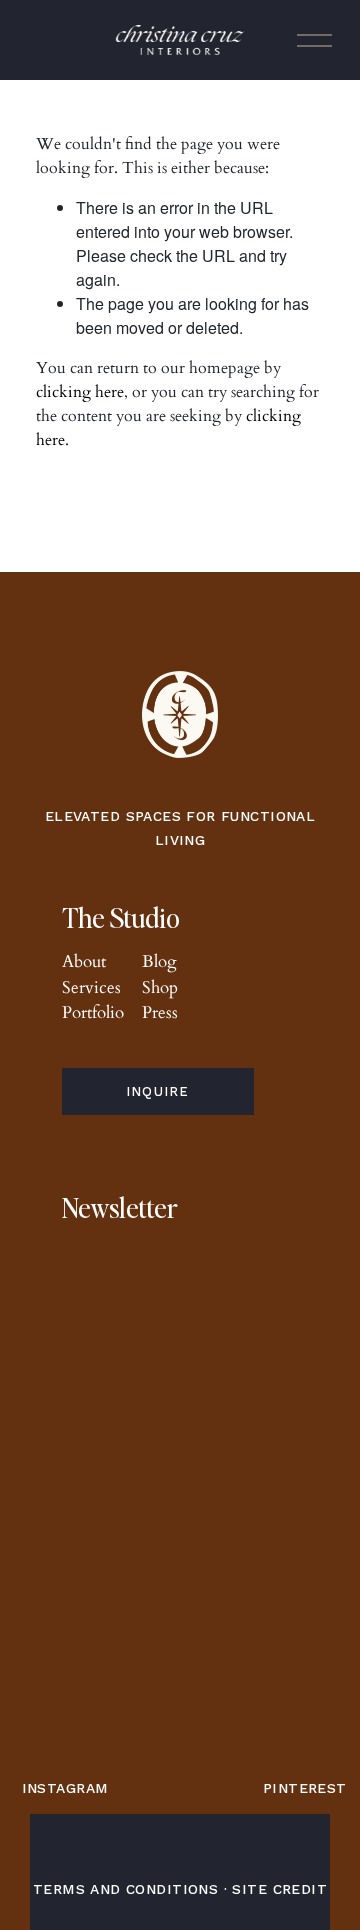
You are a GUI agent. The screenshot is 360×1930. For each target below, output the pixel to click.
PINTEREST (305, 1788)
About (84, 961)
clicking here (80, 392)
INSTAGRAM (65, 1788)
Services (91, 987)
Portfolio (93, 1012)
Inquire (158, 1091)
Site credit (279, 1889)
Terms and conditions (125, 1889)
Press (160, 1012)
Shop (160, 987)
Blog (159, 961)
